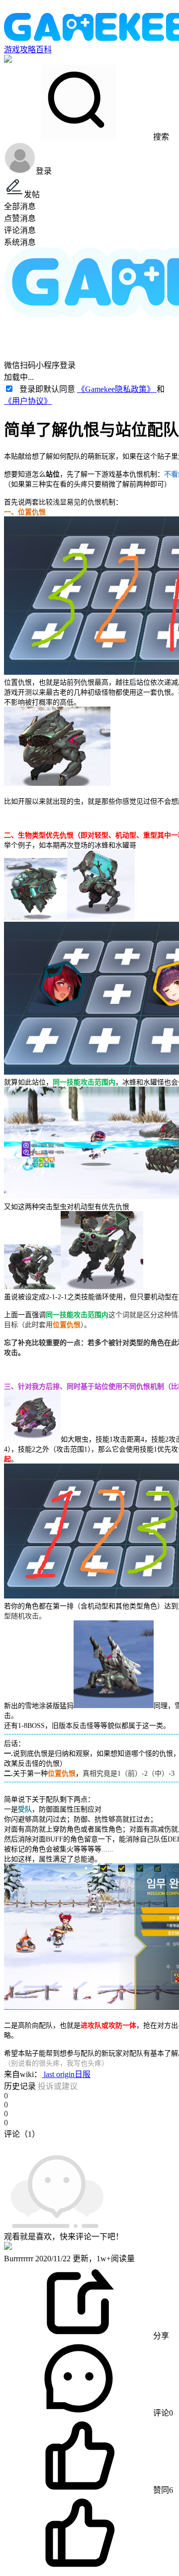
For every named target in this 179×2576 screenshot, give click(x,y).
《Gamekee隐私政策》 (117, 389)
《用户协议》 (28, 401)
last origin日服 (66, 2074)
